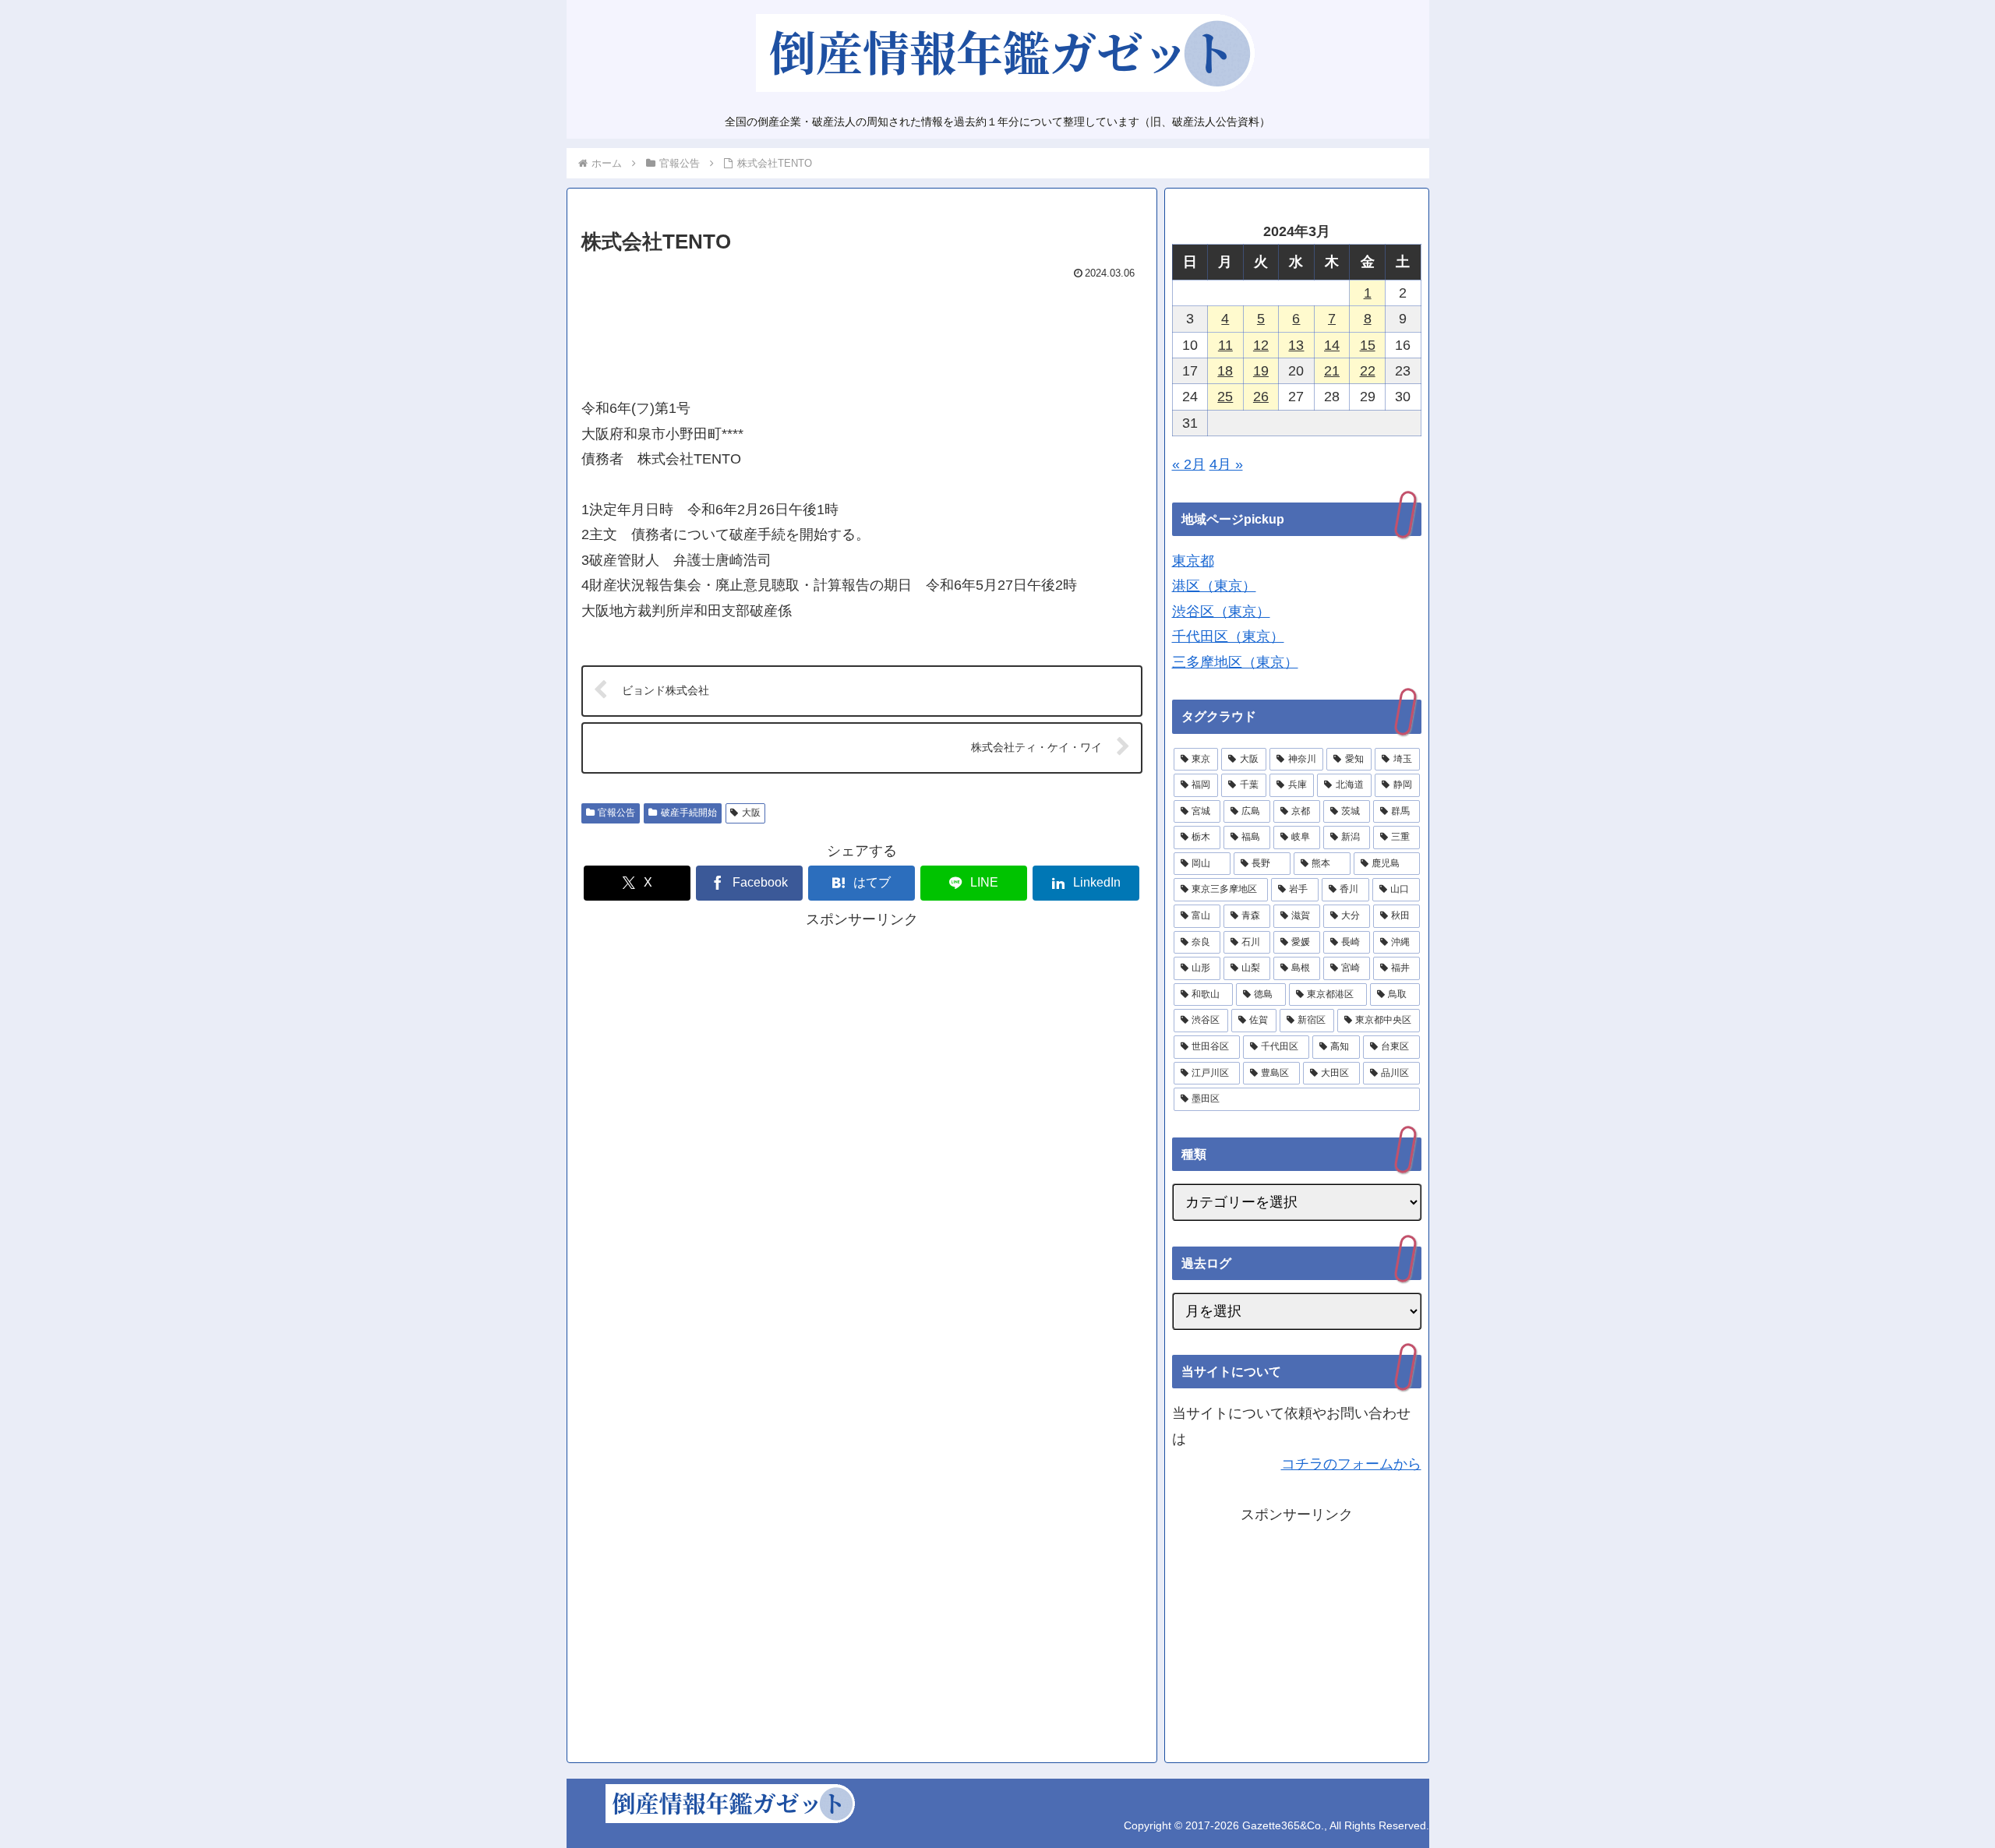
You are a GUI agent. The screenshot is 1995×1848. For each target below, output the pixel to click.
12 (1261, 345)
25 (1225, 397)
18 (1225, 371)
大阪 (751, 813)
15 (1368, 345)
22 (1368, 371)
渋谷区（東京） (1221, 612)
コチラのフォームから (1351, 1464)
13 (1296, 345)
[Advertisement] (862, 332)
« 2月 (1189, 464)
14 (1332, 345)
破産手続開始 (689, 813)
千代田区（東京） (1228, 637)
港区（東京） (1214, 586)
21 (1332, 371)
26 (1261, 397)
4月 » (1226, 464)
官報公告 (616, 813)
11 (1225, 345)
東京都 (1193, 561)
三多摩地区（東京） (1235, 662)
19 (1261, 371)
